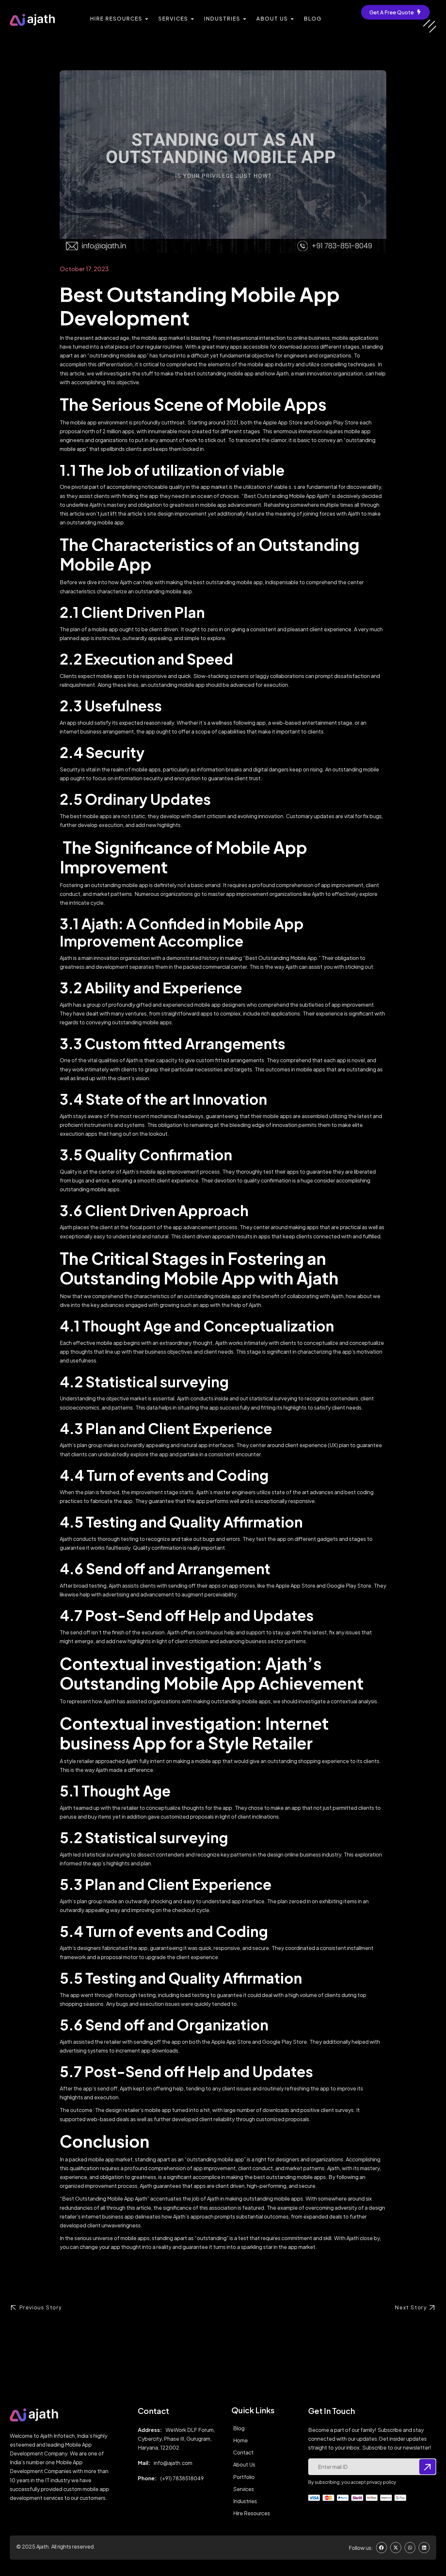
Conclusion (105, 2141)
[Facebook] (382, 2548)
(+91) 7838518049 (182, 2478)
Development (125, 317)
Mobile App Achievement (262, 1683)
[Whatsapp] (410, 2548)
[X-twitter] (396, 2548)
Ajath (42, 2546)
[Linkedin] (424, 2548)
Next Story (411, 2307)
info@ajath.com (173, 2463)
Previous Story (41, 2307)
